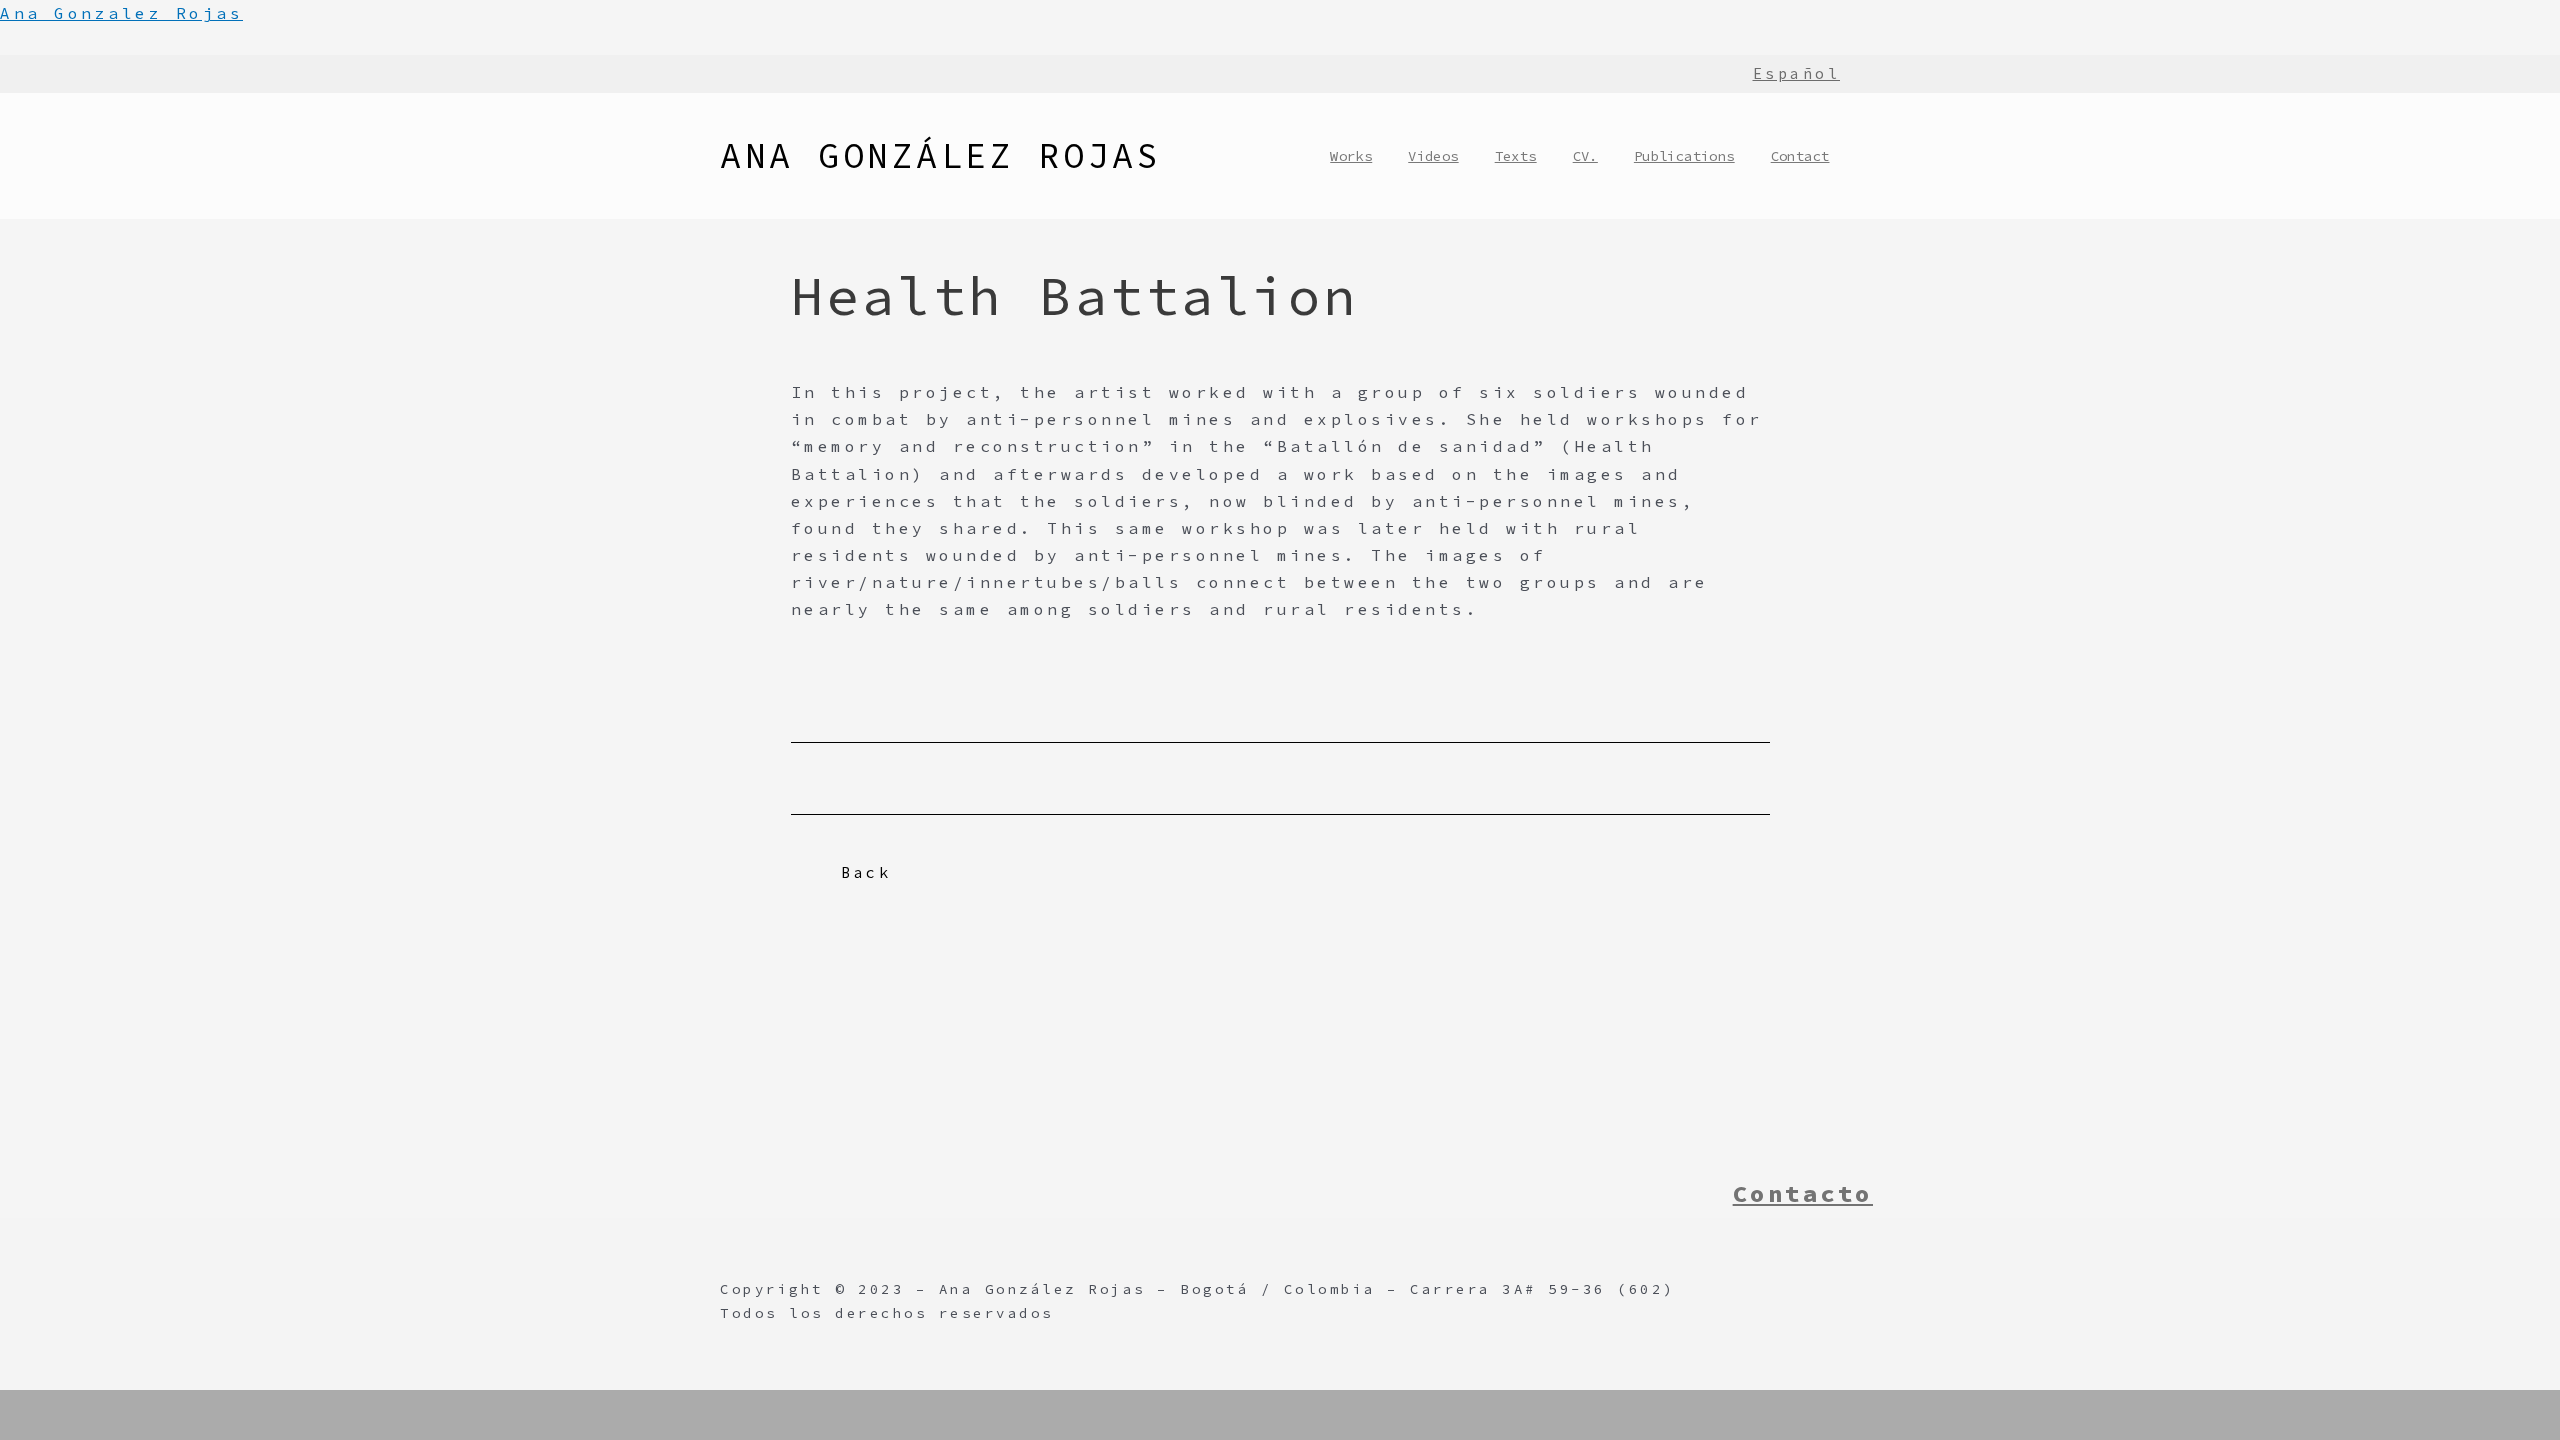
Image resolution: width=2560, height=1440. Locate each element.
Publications (1684, 156)
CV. (1585, 156)
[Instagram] (1689, 1194)
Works (1351, 156)
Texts (1516, 156)
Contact (1800, 156)
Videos (1433, 156)
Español (1797, 73)
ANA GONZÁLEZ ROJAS (940, 156)
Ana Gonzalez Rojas (121, 13)
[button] (856, 873)
